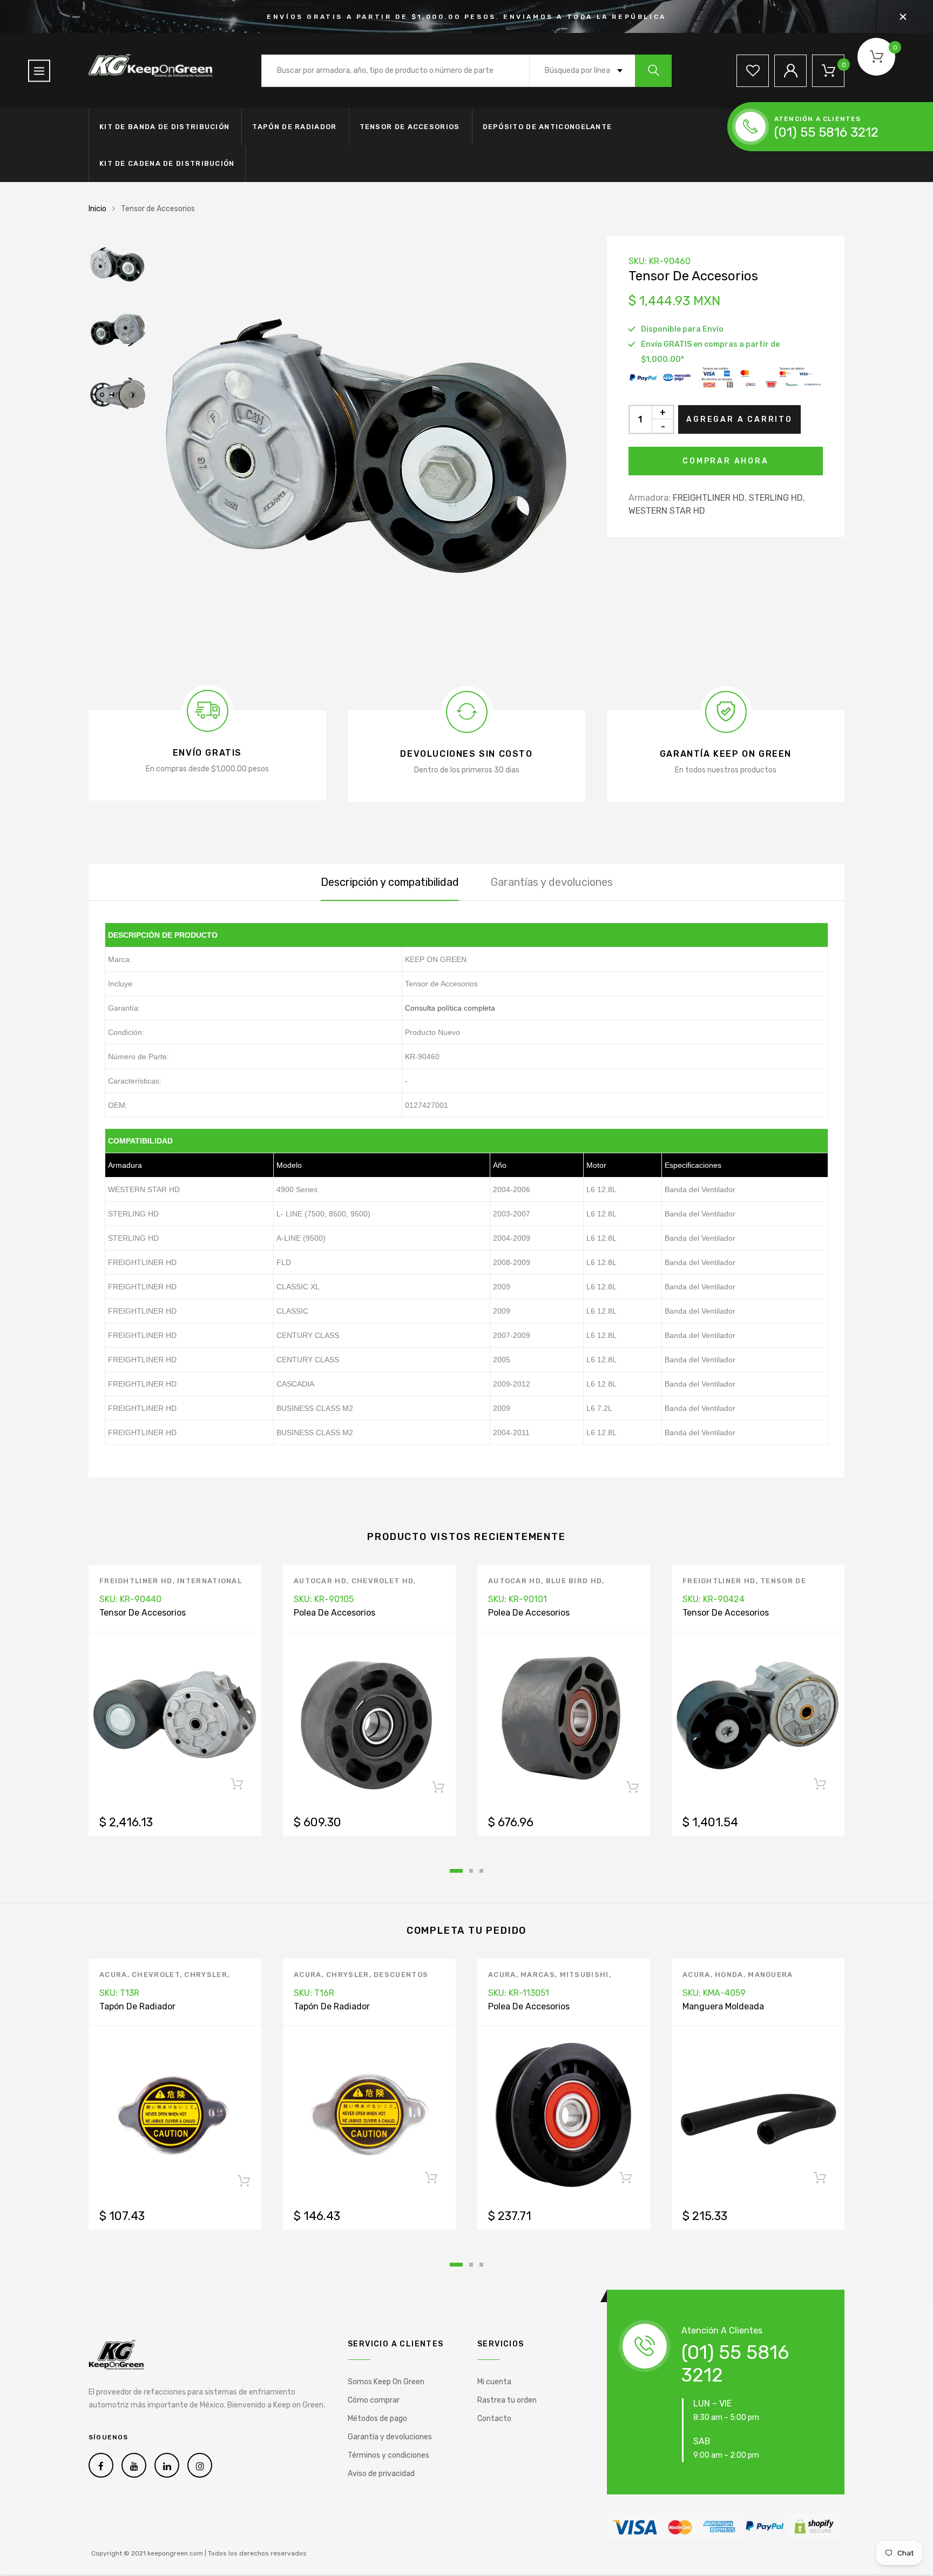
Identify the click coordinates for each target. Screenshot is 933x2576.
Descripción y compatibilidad (390, 882)
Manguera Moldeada (723, 2006)
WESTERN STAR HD (667, 511)
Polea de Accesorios (334, 1613)
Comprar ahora (725, 461)
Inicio (97, 209)
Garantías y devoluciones (552, 882)
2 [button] (471, 1871)
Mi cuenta (494, 2382)
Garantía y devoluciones (390, 2437)
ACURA (113, 1975)
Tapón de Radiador (294, 127)
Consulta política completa (450, 1008)
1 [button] (456, 1871)
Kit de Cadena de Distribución (167, 163)
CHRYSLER (205, 1975)
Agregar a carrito (739, 419)
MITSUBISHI (584, 1975)
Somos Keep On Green (386, 2382)
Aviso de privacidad (381, 2474)
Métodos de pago (377, 2419)
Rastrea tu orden (507, 2400)
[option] (369, 452)
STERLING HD (776, 498)
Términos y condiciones (388, 2455)
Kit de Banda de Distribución (164, 127)
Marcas (538, 1975)
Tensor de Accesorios (410, 127)
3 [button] (481, 1871)
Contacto (494, 2419)
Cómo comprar (374, 2400)
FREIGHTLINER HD (709, 498)
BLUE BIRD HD (574, 1581)
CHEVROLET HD (383, 1581)
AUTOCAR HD (320, 1581)
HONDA (729, 1975)
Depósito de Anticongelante (547, 127)
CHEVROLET (156, 1975)
